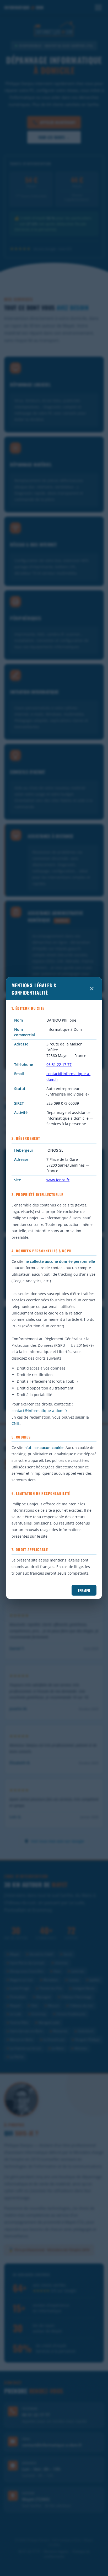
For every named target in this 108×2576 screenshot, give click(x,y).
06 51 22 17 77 (59, 1064)
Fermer (84, 1590)
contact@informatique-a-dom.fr (39, 1411)
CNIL (16, 1423)
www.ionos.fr (58, 1180)
